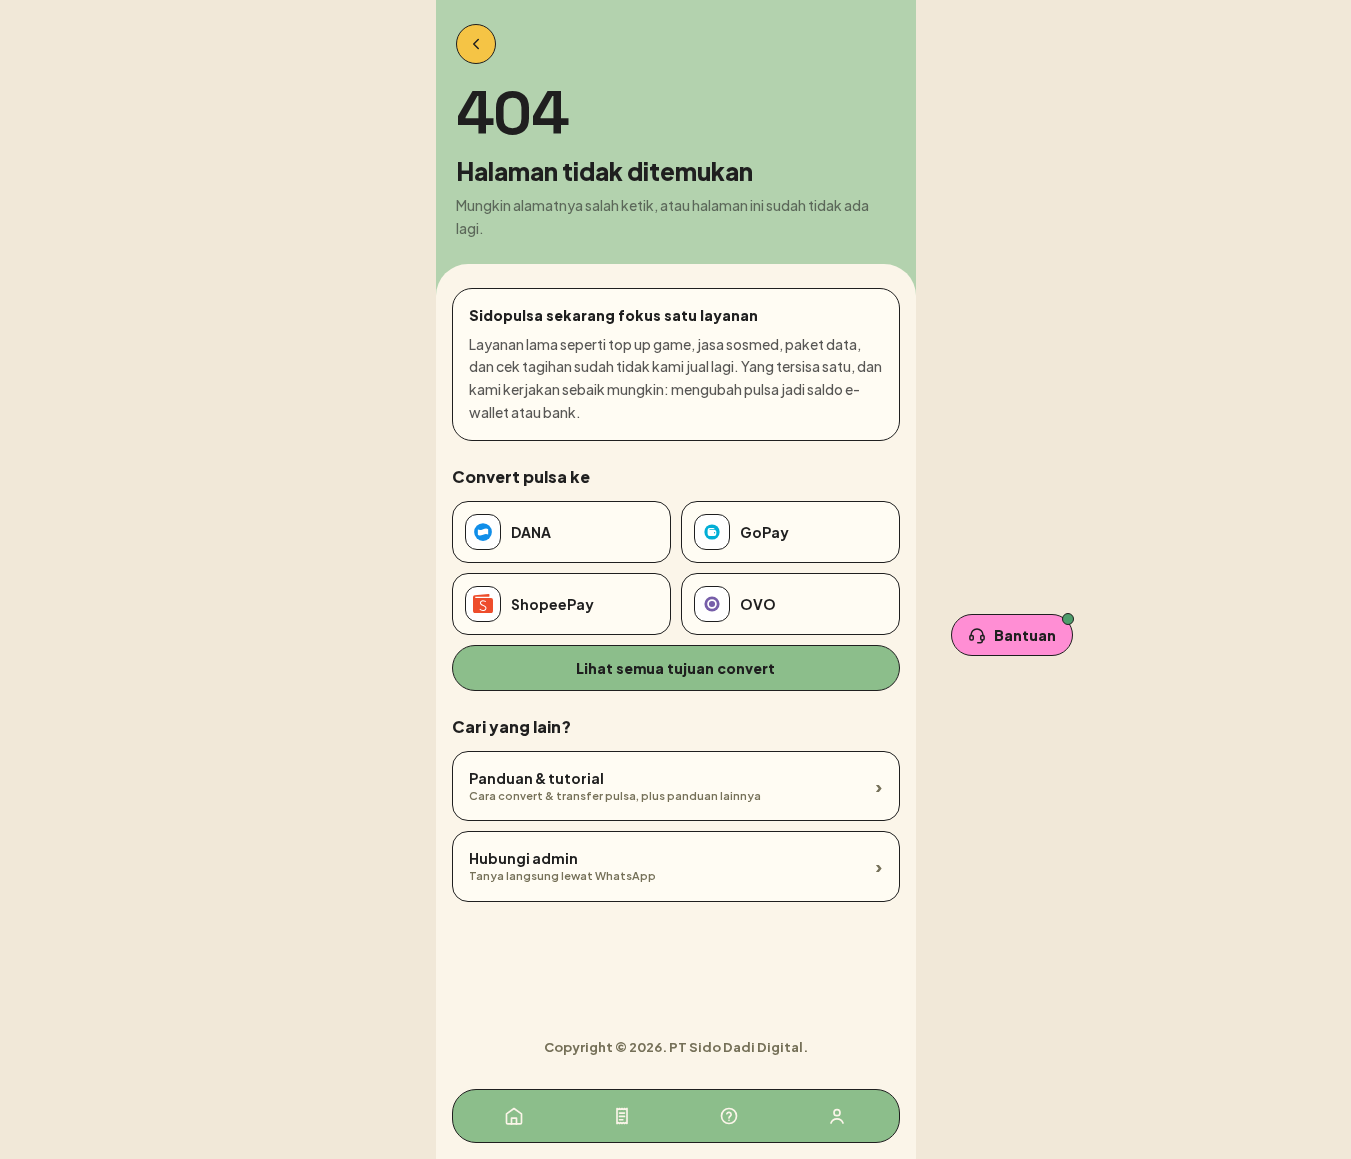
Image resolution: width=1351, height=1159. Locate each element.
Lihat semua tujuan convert (675, 668)
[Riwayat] (622, 1116)
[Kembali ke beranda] (476, 44)
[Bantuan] (729, 1116)
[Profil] (837, 1116)
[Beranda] (514, 1116)
